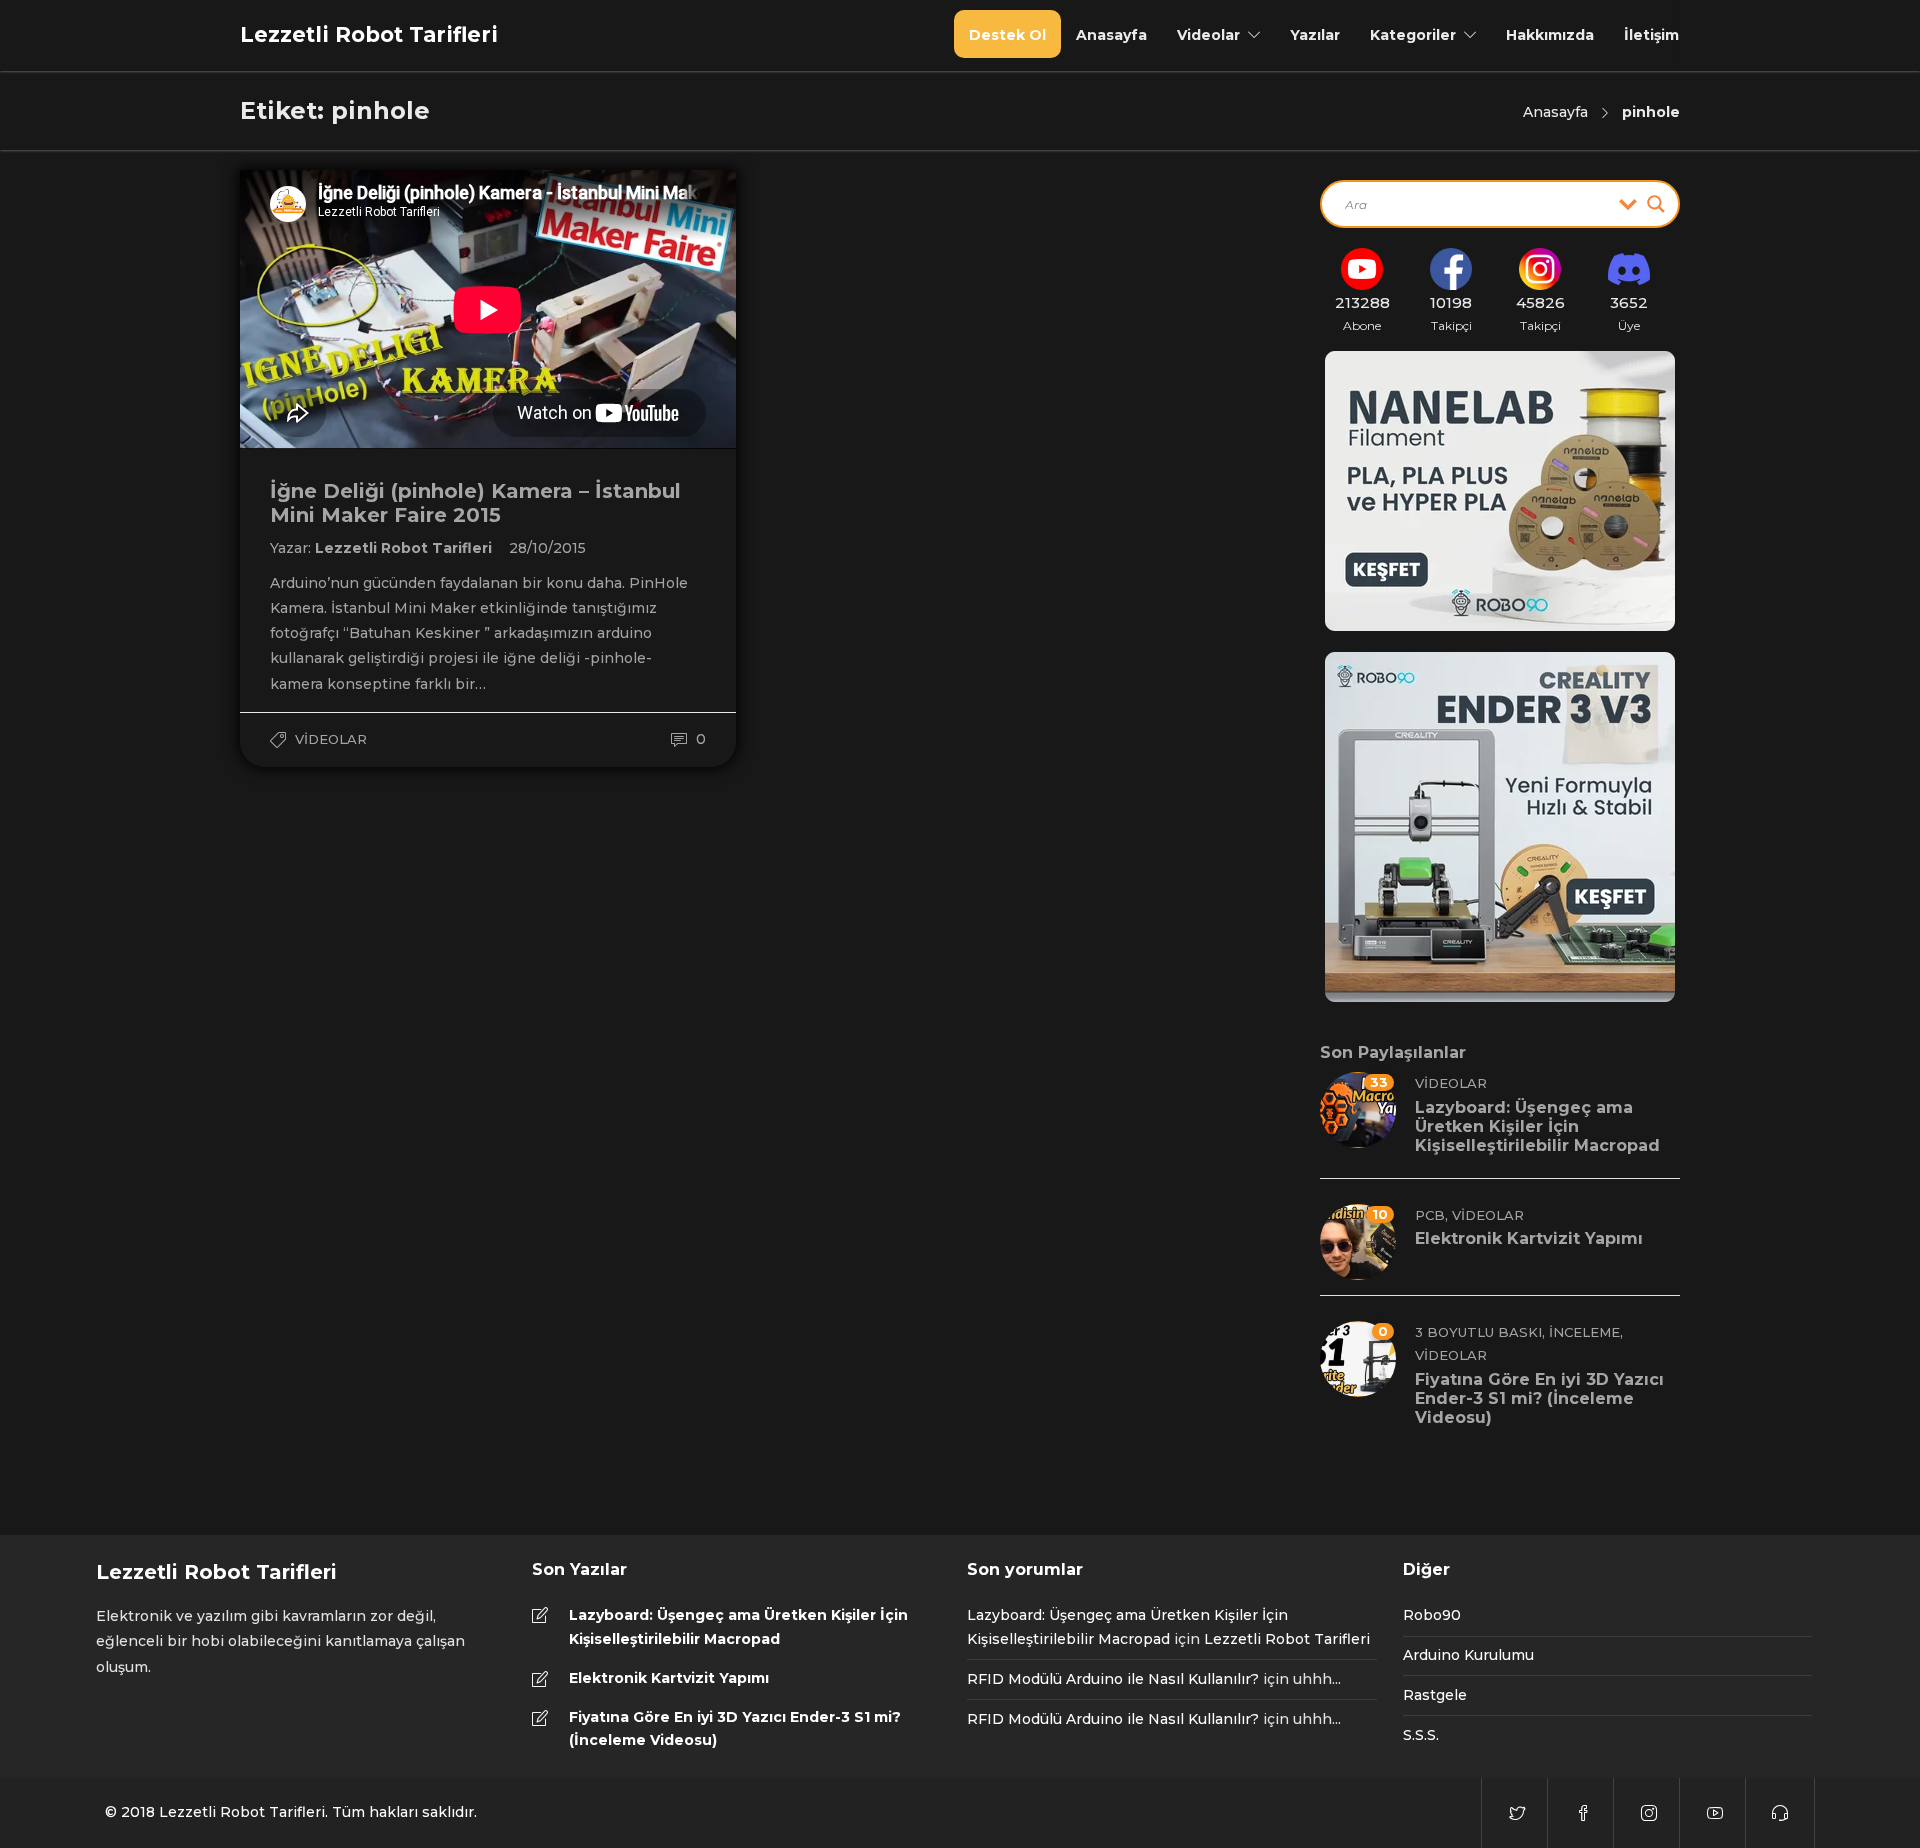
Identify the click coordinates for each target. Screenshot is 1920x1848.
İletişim (1651, 35)
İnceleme (1584, 1332)
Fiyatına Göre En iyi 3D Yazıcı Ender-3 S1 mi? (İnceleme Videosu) (735, 1729)
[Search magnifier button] (1656, 204)
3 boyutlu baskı (1478, 1332)
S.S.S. (1421, 1735)
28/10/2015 (547, 548)
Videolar (1208, 35)
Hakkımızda (1550, 35)
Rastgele (1435, 1695)
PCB (1430, 1215)
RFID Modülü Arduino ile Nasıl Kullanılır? (1113, 1679)
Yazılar (1315, 35)
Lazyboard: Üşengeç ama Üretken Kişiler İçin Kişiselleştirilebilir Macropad (738, 1627)
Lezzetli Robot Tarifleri (405, 548)
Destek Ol (1007, 35)
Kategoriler (1413, 35)
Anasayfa (1111, 35)
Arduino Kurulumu (1468, 1655)
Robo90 (1432, 1615)
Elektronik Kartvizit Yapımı (669, 1678)
